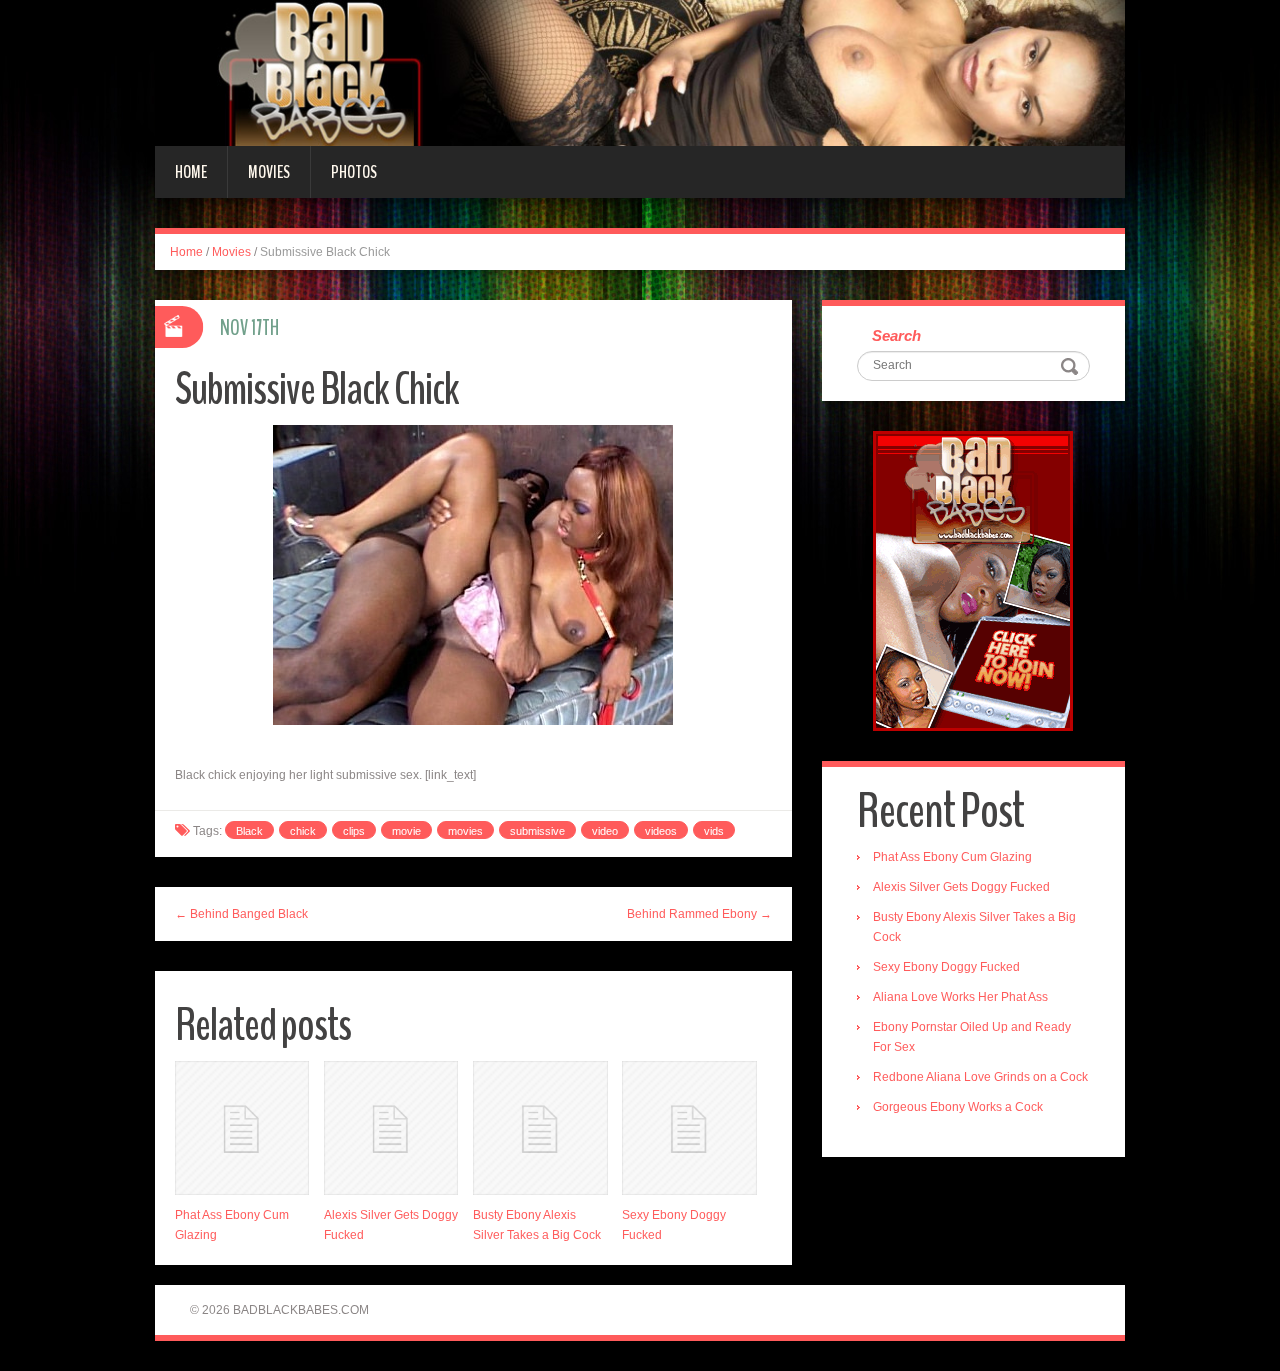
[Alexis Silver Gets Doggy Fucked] (391, 1128)
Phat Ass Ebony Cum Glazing (952, 857)
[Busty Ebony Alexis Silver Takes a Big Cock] (540, 1128)
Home (191, 172)
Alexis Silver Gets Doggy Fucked (961, 887)
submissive (537, 831)
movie (406, 831)
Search (896, 335)
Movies (269, 172)
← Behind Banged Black (241, 914)
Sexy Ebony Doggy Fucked (946, 967)
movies (465, 831)
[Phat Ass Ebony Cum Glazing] (242, 1128)
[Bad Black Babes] (640, 72)
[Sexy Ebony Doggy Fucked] (689, 1128)
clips (354, 831)
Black (249, 831)
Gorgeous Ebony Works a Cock (958, 1107)
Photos (354, 172)
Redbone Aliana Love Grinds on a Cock (980, 1077)
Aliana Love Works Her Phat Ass (960, 997)
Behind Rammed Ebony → (699, 914)
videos (661, 831)
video (605, 831)
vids (714, 831)
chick (303, 831)
